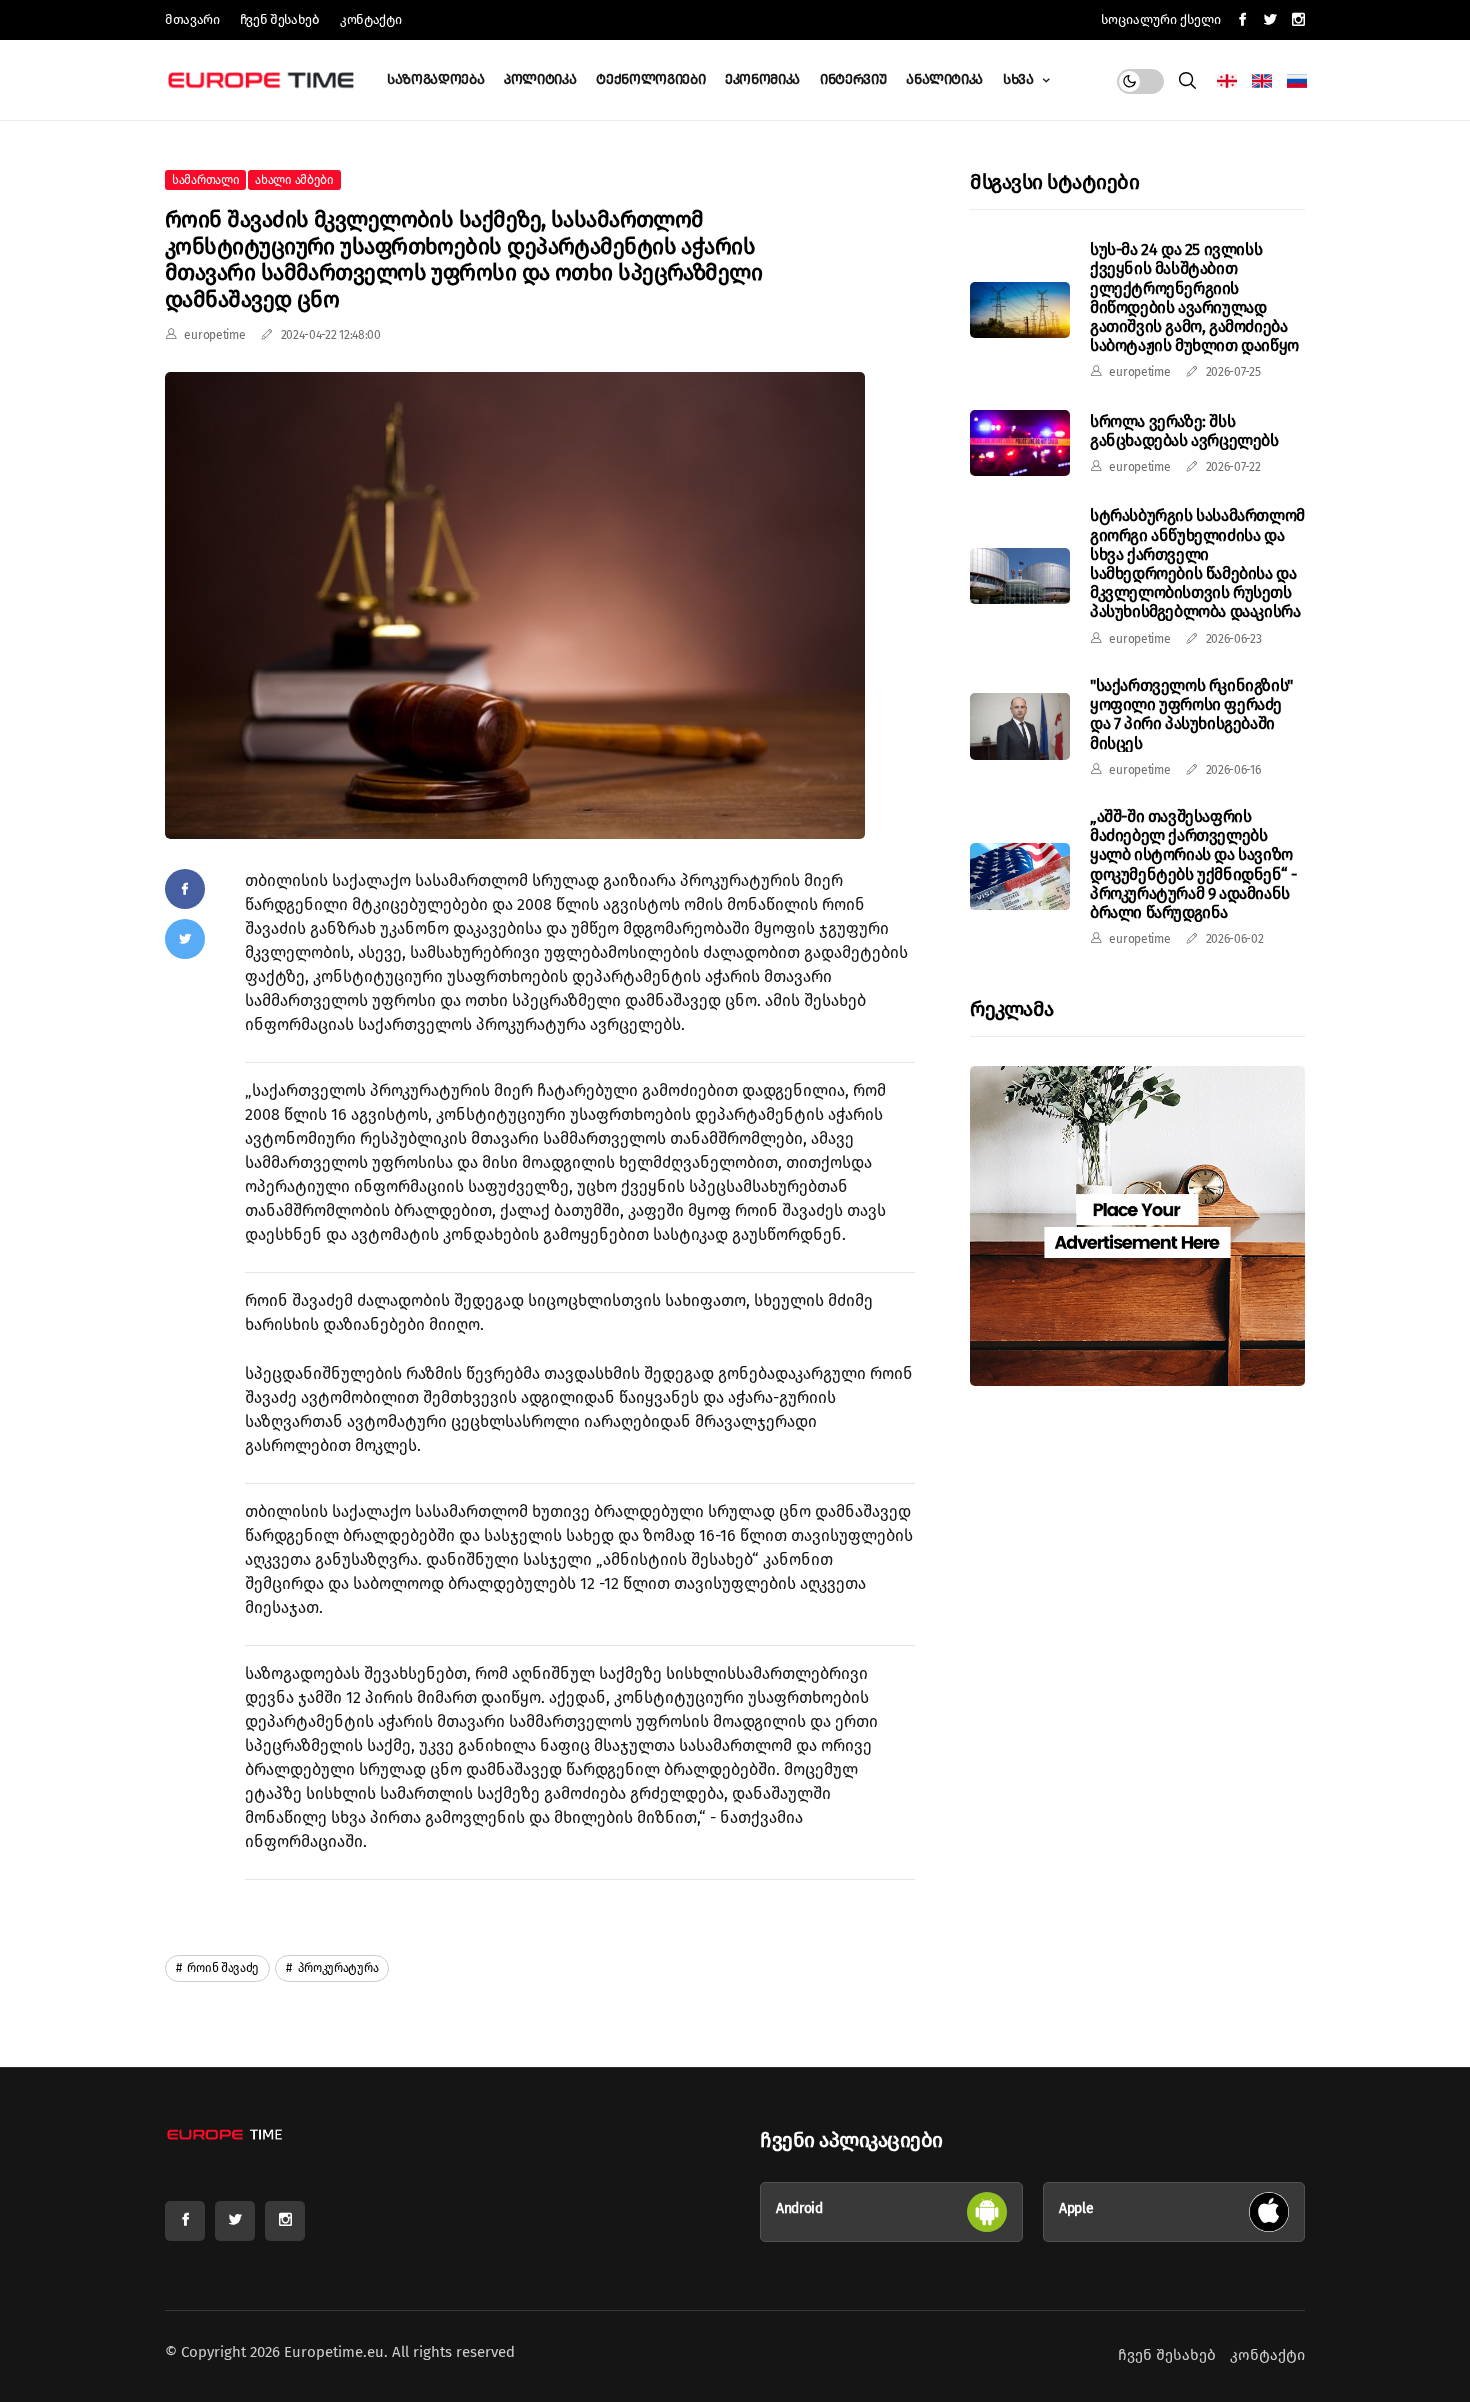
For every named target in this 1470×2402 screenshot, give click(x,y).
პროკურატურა (336, 1968)
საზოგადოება (435, 79)
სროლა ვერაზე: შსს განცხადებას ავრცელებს (1184, 430)
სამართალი (205, 180)
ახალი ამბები (294, 180)
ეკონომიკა (762, 79)
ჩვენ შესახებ (280, 19)
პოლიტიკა (540, 79)
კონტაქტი (370, 19)
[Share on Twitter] (185, 939)
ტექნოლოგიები (650, 79)
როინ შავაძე (222, 1968)
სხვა (1020, 79)
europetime (214, 335)
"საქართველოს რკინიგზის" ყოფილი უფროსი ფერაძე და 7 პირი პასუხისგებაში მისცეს (1191, 714)
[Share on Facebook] (185, 889)
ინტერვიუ (853, 79)
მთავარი (192, 19)
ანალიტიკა (944, 79)
